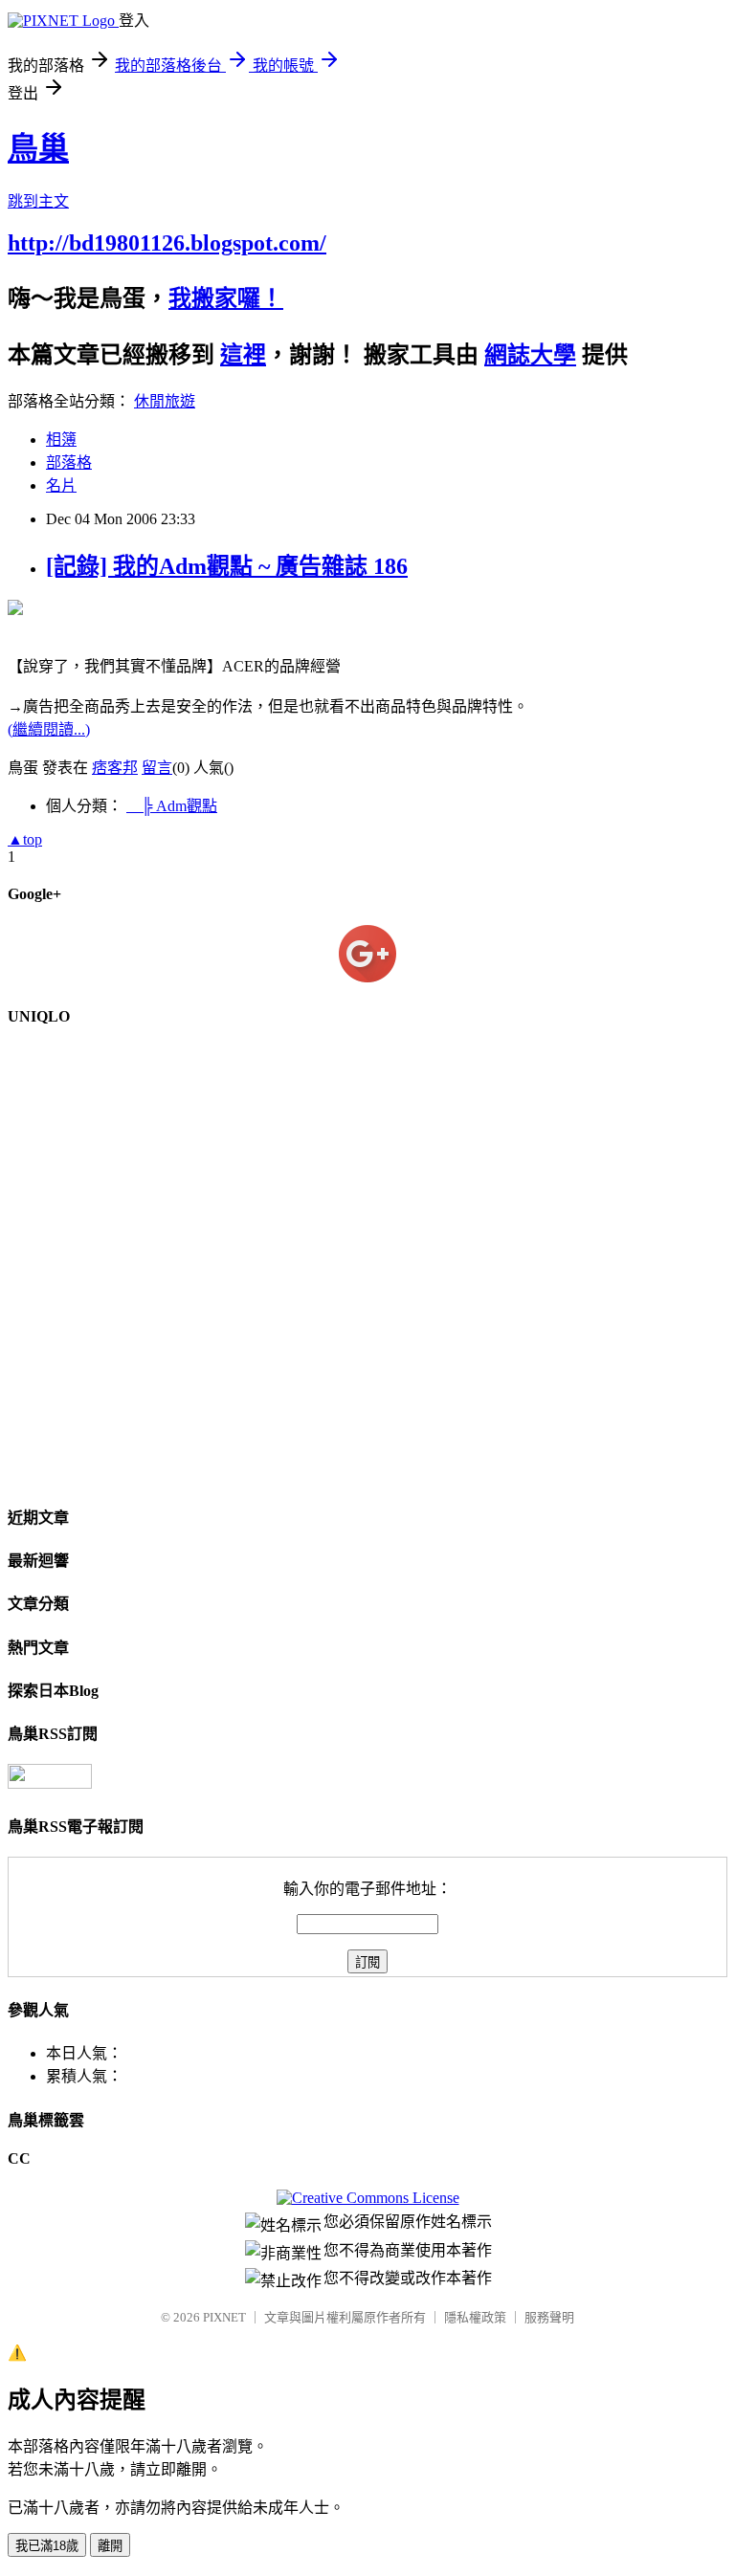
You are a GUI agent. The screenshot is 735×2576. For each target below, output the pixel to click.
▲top (25, 839)
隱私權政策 (475, 2317)
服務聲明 (549, 2317)
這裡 (243, 355)
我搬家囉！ (226, 298)
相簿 (61, 440)
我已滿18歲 (47, 2546)
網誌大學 (530, 355)
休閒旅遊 (165, 401)
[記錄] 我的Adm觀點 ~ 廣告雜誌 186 (227, 566)
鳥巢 (38, 148)
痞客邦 (115, 768)
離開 (110, 2546)
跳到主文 (38, 201)
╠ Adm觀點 (172, 806)
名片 (61, 485)
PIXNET (224, 2317)
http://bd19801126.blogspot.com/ (167, 243)
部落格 (69, 462)
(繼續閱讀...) (49, 729)
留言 (157, 768)
